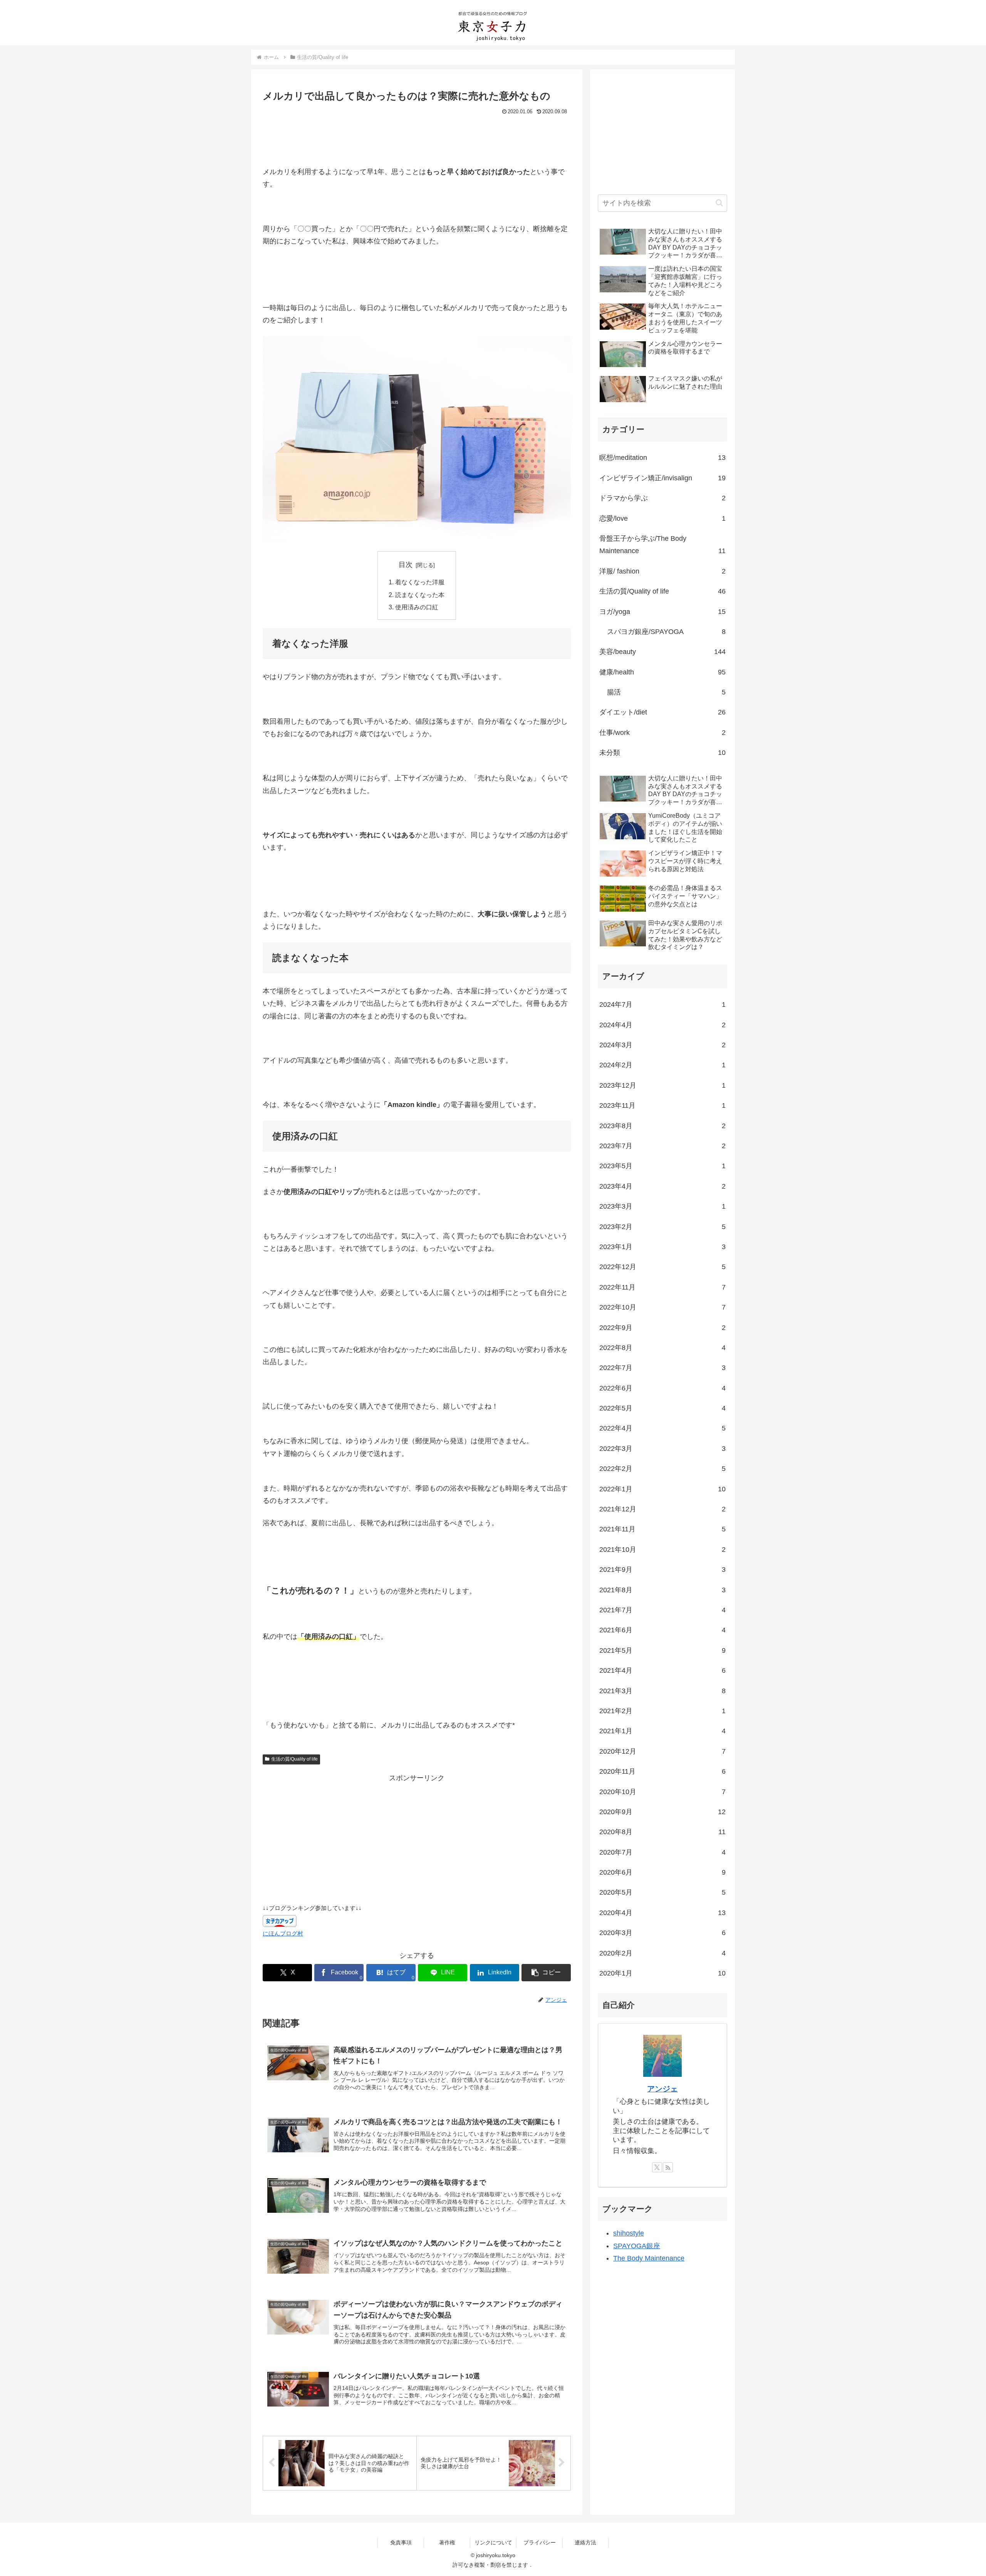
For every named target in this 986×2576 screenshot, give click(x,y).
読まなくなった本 (420, 595)
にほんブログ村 (283, 1933)
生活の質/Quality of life (294, 1759)
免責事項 (401, 2542)
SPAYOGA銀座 (637, 2246)
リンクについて (493, 2542)
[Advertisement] (417, 139)
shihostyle (629, 2233)
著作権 (447, 2542)
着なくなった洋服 (420, 582)
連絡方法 (585, 2542)
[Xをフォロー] (657, 2167)
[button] (546, 1973)
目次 (406, 565)
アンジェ (662, 2089)
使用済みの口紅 (417, 607)
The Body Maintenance (649, 2258)
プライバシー (540, 2542)
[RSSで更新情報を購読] (668, 2167)
